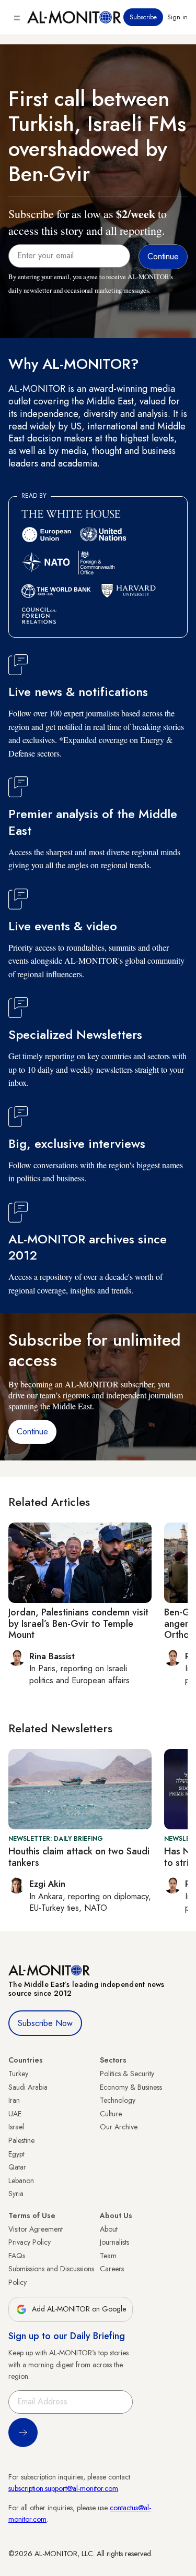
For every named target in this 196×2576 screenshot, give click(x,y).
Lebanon (21, 2180)
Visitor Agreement (36, 2229)
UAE (15, 2114)
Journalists (114, 2242)
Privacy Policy (30, 2242)
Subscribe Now (45, 2023)
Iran (14, 2100)
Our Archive (119, 2127)
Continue (32, 1431)
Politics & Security (127, 2074)
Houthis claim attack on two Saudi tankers (79, 1857)
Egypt (16, 2154)
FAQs (17, 2256)
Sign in (177, 17)
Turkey (18, 2074)
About (109, 2229)
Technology (118, 2100)
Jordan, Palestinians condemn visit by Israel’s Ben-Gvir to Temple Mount (78, 1624)
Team (108, 2256)
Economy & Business (131, 2087)
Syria (16, 2194)
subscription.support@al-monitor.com (63, 2488)
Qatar (17, 2167)
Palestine (21, 2140)
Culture (111, 2114)
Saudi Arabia (28, 2087)
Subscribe (143, 17)
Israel (16, 2127)
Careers (112, 2269)
